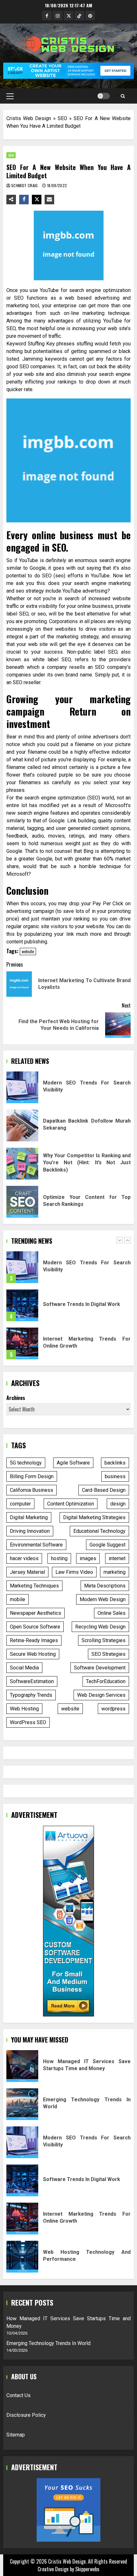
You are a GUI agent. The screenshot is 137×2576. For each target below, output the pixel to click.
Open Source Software (35, 1627)
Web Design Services (101, 1695)
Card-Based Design (104, 1490)
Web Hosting (24, 1709)
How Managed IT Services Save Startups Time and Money (22, 1344)
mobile (18, 1599)
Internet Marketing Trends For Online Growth (22, 1306)
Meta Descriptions (105, 1586)
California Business (32, 1490)
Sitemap (16, 2435)
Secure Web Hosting (33, 1654)
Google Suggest (108, 1545)
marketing (115, 1572)
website (28, 951)
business (115, 1476)
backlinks (115, 1463)
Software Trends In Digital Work (22, 1268)
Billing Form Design (32, 1476)
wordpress (113, 1709)
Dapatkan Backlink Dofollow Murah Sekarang (22, 1125)
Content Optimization (71, 1504)
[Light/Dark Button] (104, 96)
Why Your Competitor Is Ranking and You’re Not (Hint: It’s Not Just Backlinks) (22, 1164)
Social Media (24, 1668)
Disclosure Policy (26, 2415)
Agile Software (73, 1463)
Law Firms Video (74, 1572)
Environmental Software (36, 1545)
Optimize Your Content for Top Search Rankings (22, 1202)
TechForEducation (106, 1681)
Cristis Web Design (29, 118)
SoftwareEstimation (32, 1681)
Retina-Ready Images (34, 1640)
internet (117, 1558)
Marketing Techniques (34, 1586)
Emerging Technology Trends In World (22, 2104)
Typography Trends (31, 1695)
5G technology (26, 1463)
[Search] (123, 96)
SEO (62, 118)
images (88, 1558)
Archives (16, 1398)
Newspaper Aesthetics (36, 1613)
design (118, 1504)
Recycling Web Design (100, 1627)
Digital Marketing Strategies (94, 1517)
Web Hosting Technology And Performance (22, 2257)
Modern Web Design (103, 1599)
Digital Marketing (29, 1517)
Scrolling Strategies (104, 1640)
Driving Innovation (30, 1531)
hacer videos (24, 1558)
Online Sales (112, 1613)
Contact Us (18, 2395)
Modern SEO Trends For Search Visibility (22, 1087)
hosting (59, 1558)
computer (20, 1504)
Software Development (100, 1668)
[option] (68, 1271)
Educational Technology (99, 1531)
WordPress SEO (28, 1722)
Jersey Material (27, 1572)
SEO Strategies (108, 1654)
